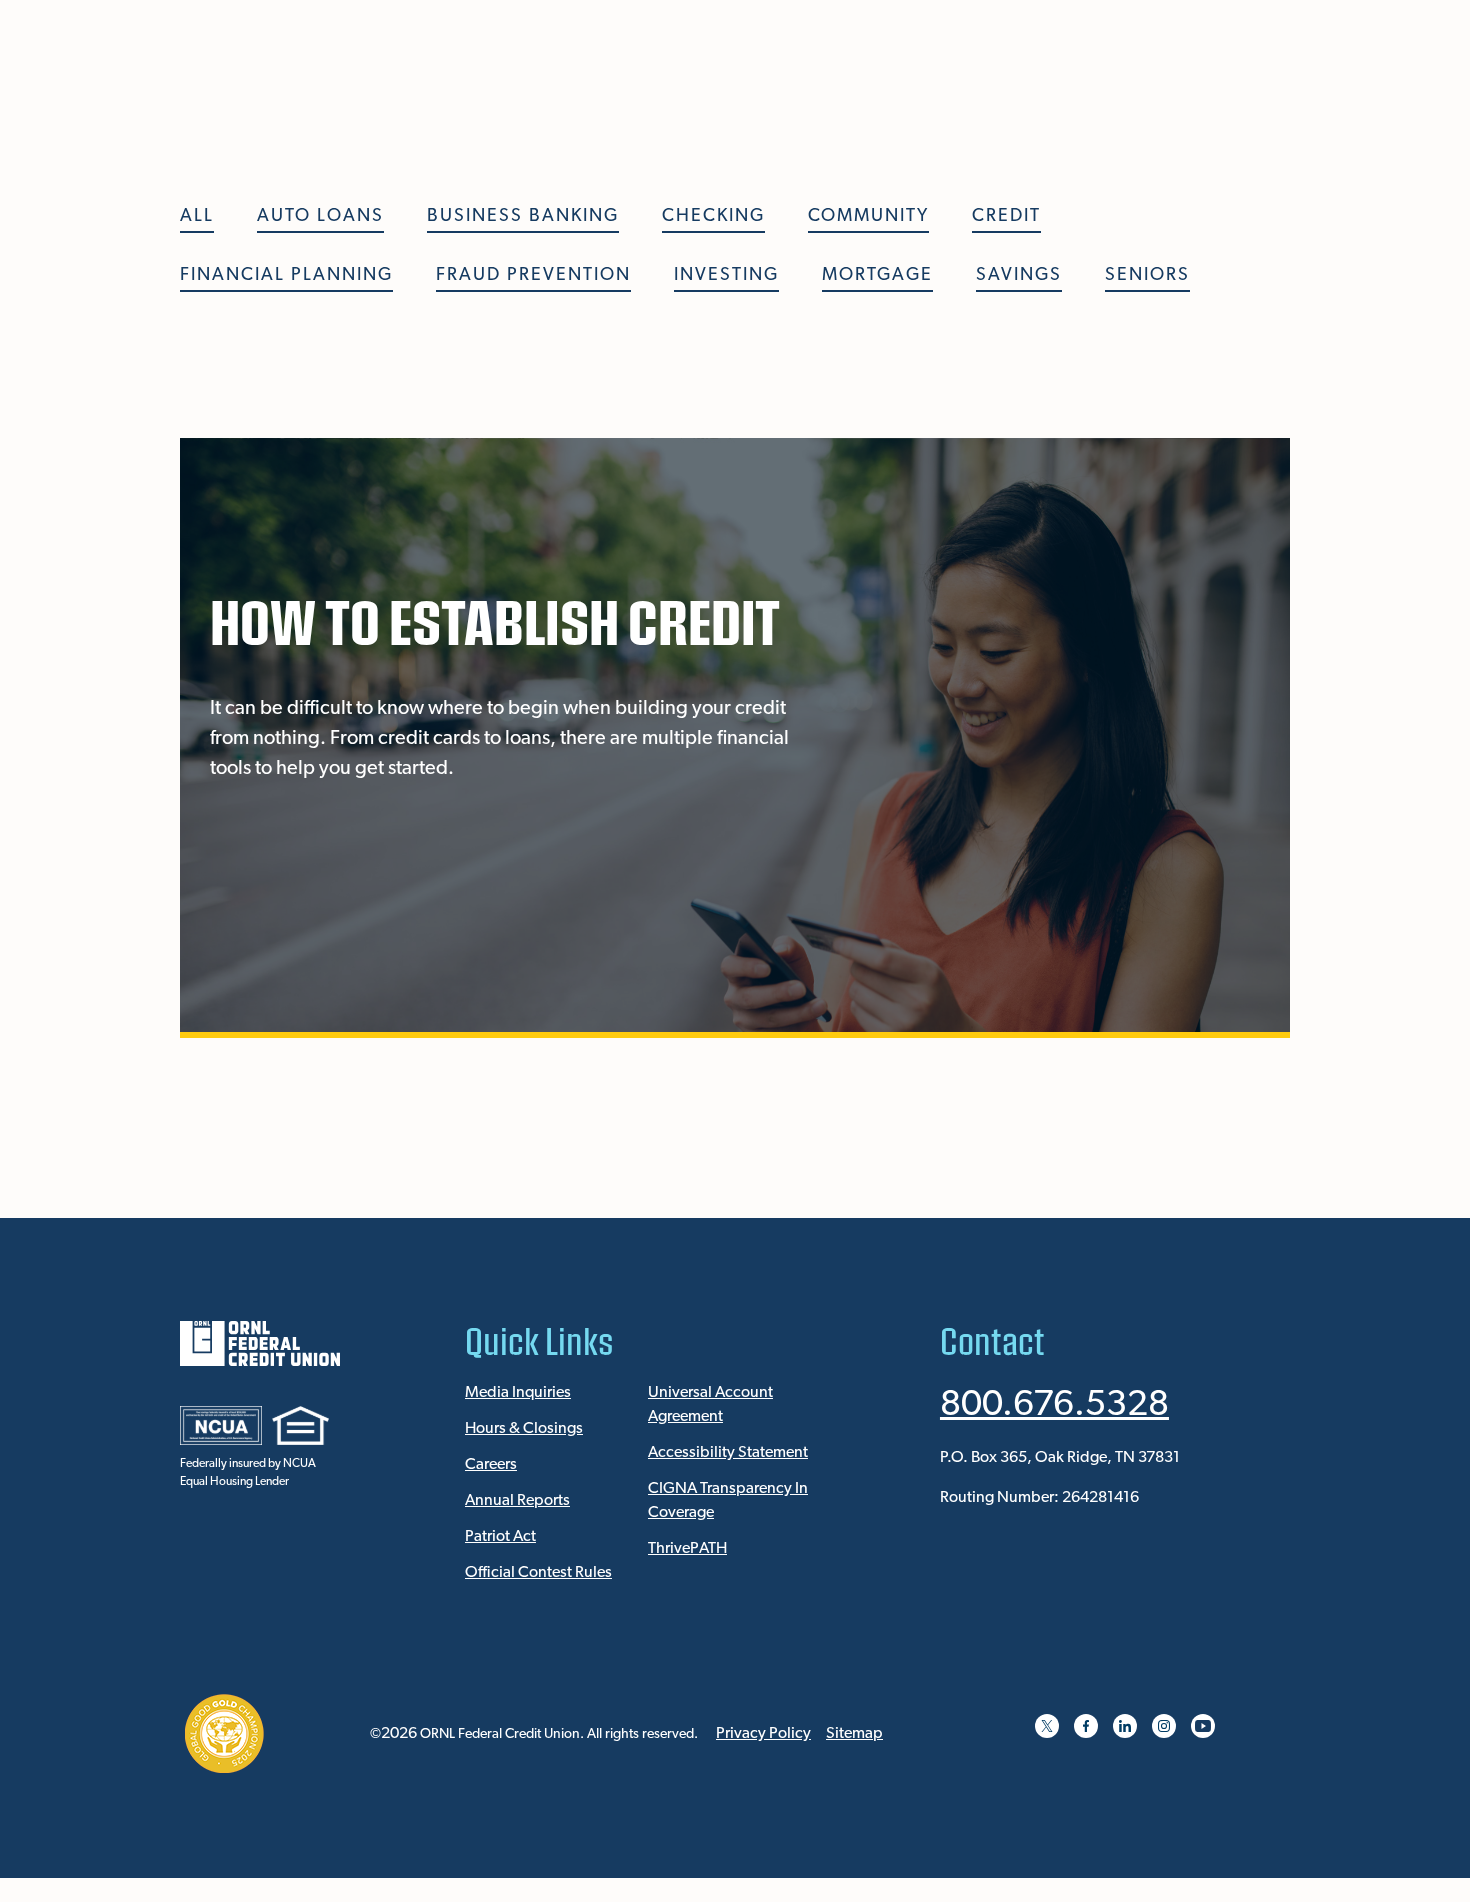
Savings (1019, 276)
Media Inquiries (518, 1393)
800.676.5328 (1054, 1406)
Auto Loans (320, 217)
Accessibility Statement (728, 1453)
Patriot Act (500, 1537)
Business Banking (523, 217)
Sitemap (854, 1734)
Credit (1006, 217)
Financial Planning (286, 276)
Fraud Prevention (533, 276)
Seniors (1147, 276)
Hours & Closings (524, 1429)
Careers (491, 1465)
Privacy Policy (763, 1734)
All (197, 217)
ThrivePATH (687, 1549)
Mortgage (877, 276)
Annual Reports (517, 1501)
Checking (713, 217)
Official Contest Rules (538, 1573)
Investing (726, 276)
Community (868, 217)
